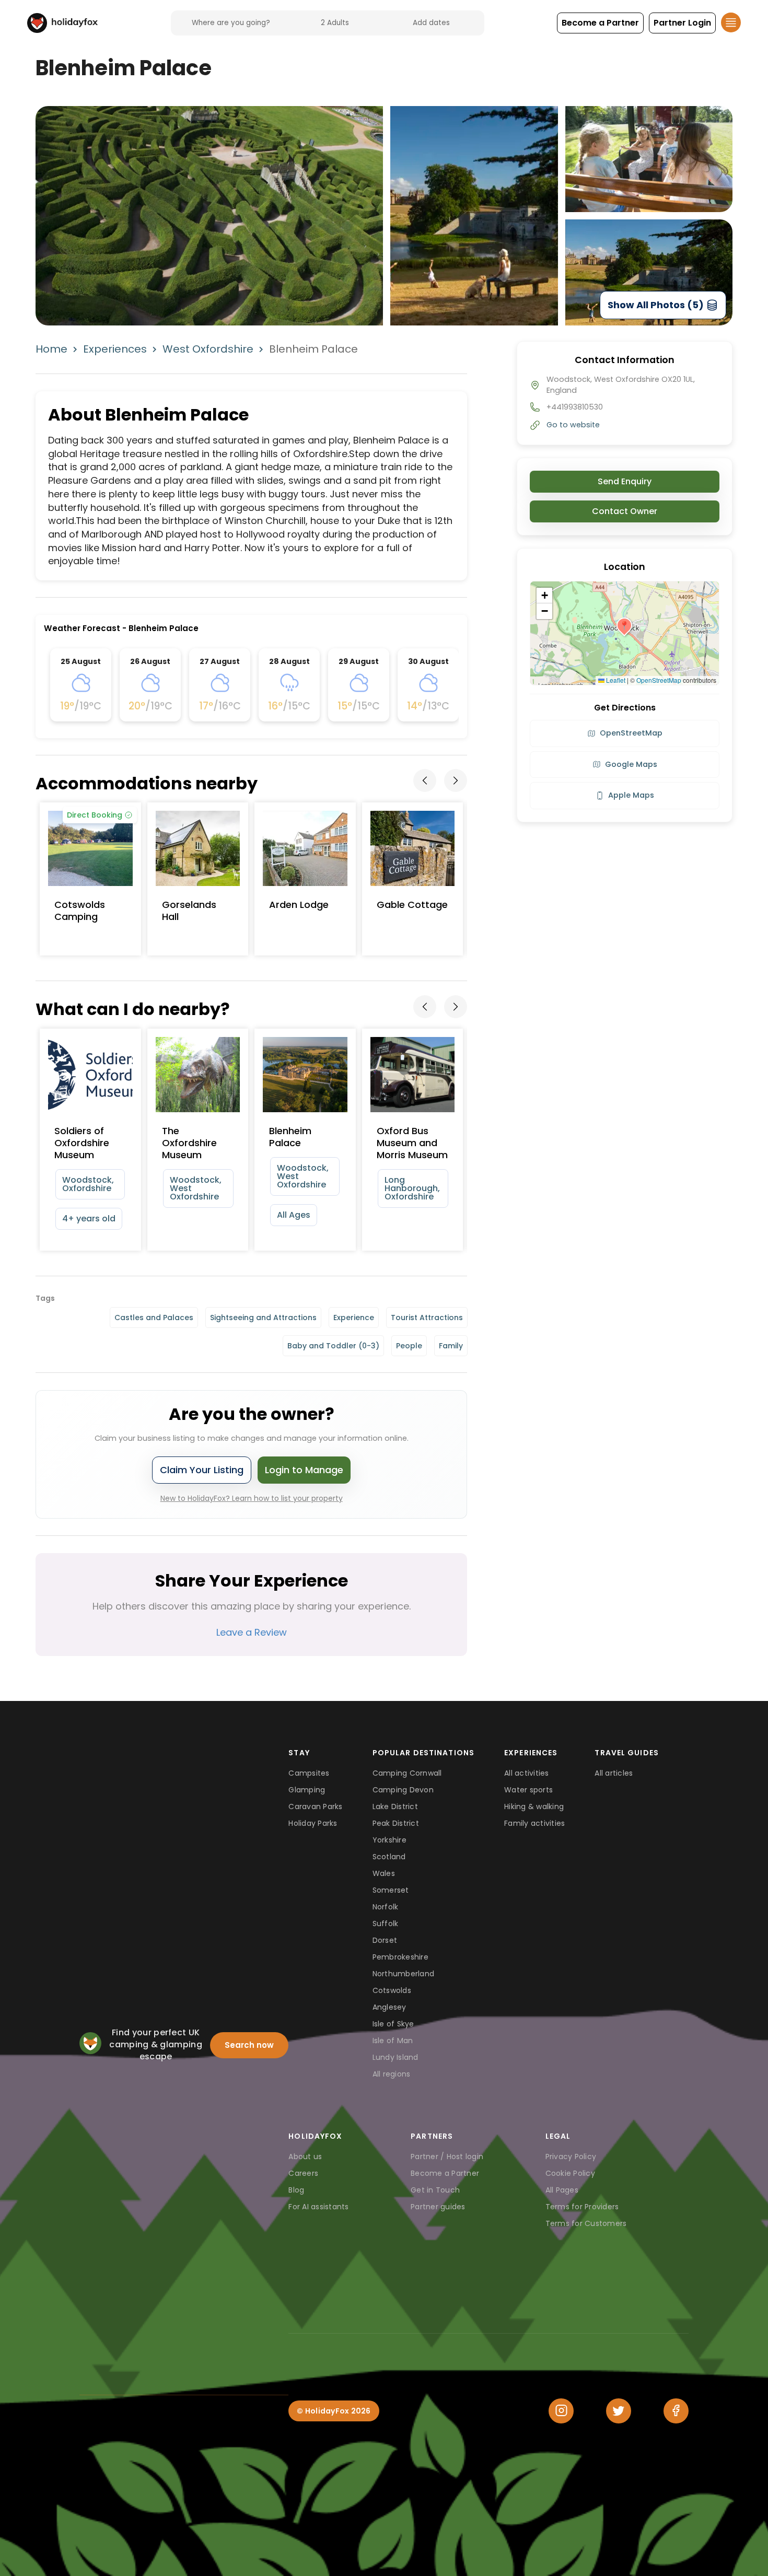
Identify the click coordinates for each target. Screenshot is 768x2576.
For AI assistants (318, 2207)
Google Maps (631, 764)
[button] (600, 23)
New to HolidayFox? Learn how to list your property (252, 1498)
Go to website (573, 425)
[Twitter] (619, 2411)
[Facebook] (676, 2411)
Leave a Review (252, 1632)
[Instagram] (561, 2411)
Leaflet (615, 680)
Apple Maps (631, 795)
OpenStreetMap (659, 680)
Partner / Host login (447, 2157)
